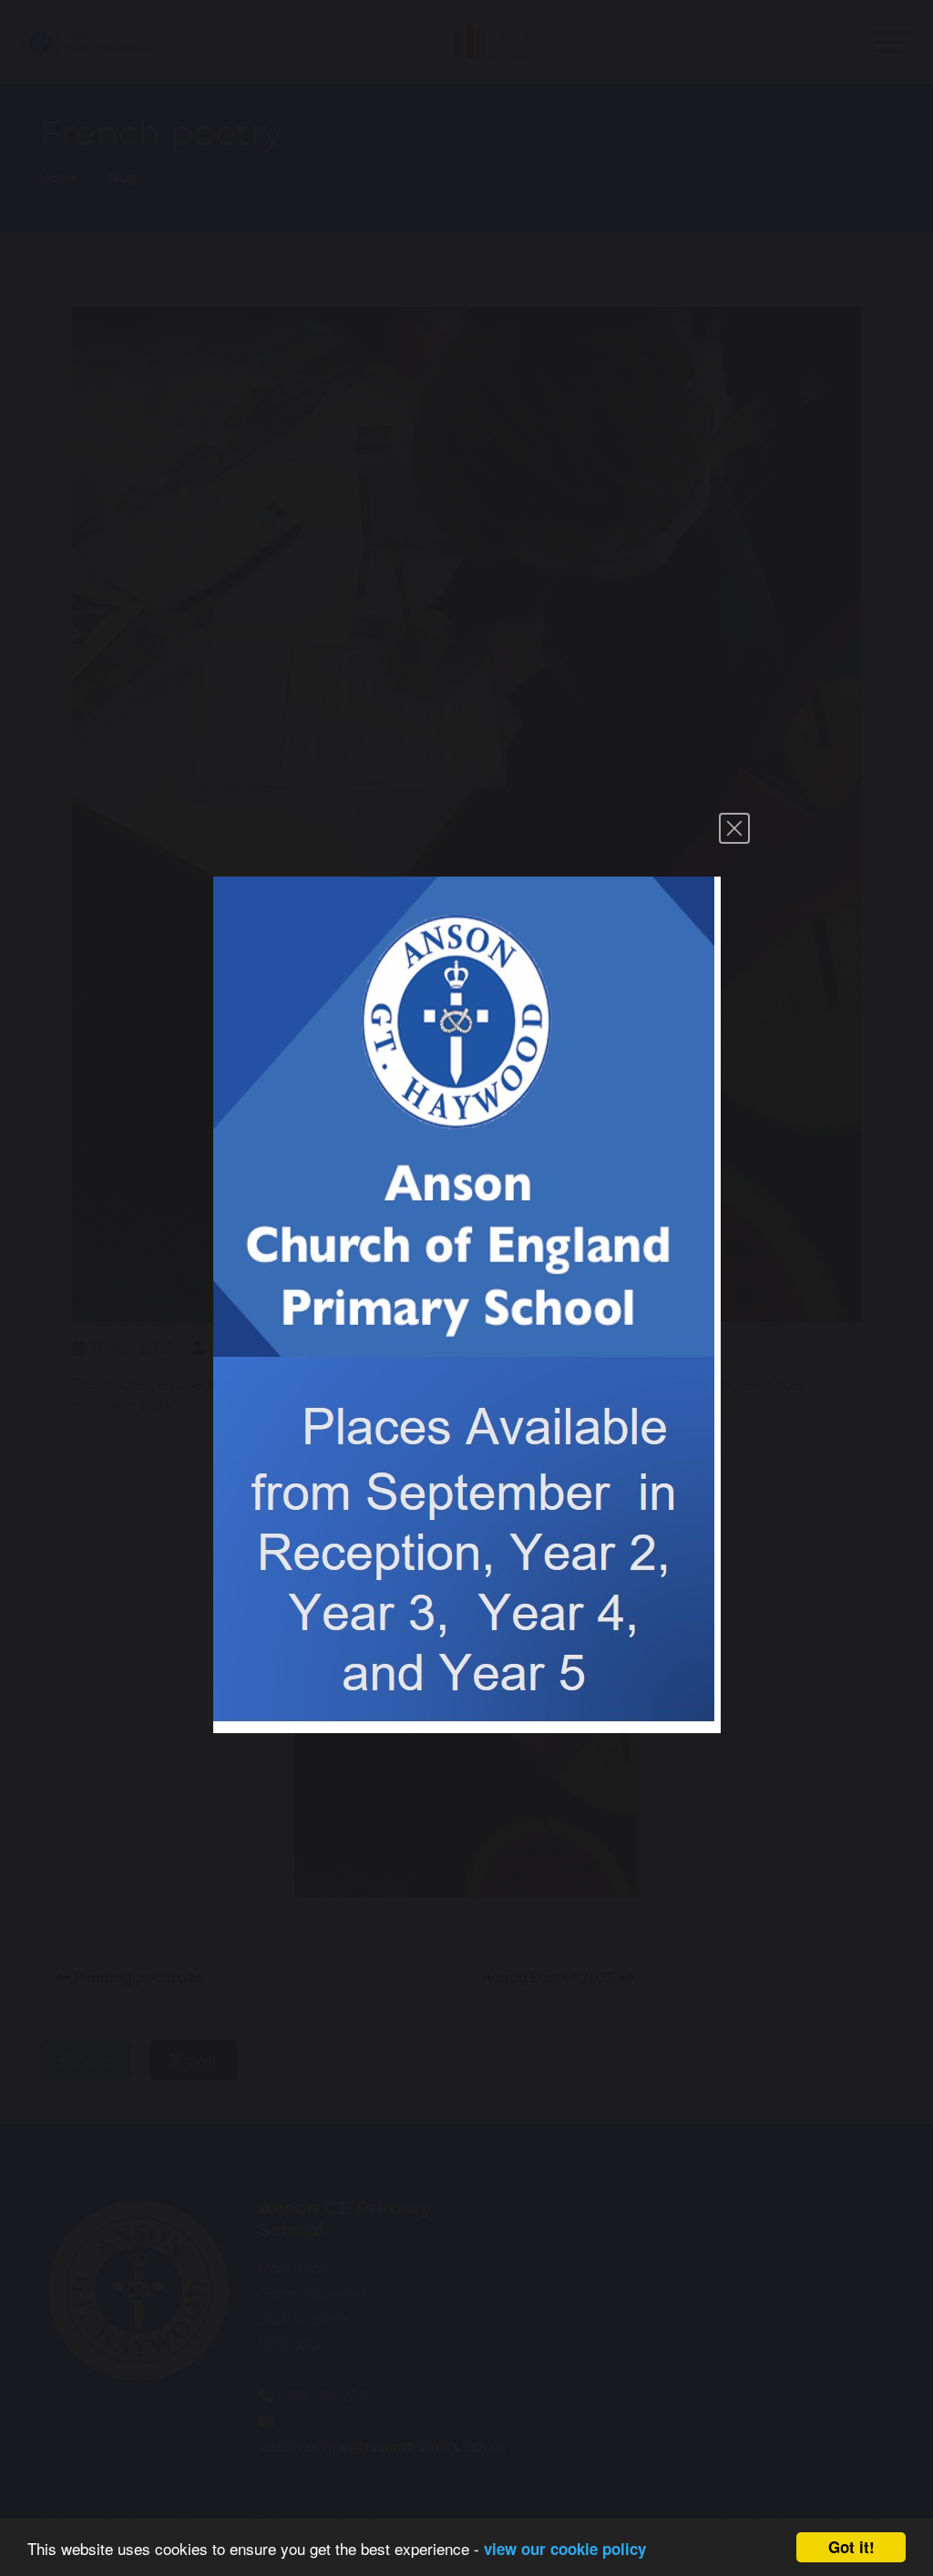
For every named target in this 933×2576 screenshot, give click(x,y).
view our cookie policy (565, 2549)
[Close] (734, 828)
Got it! (851, 2547)
